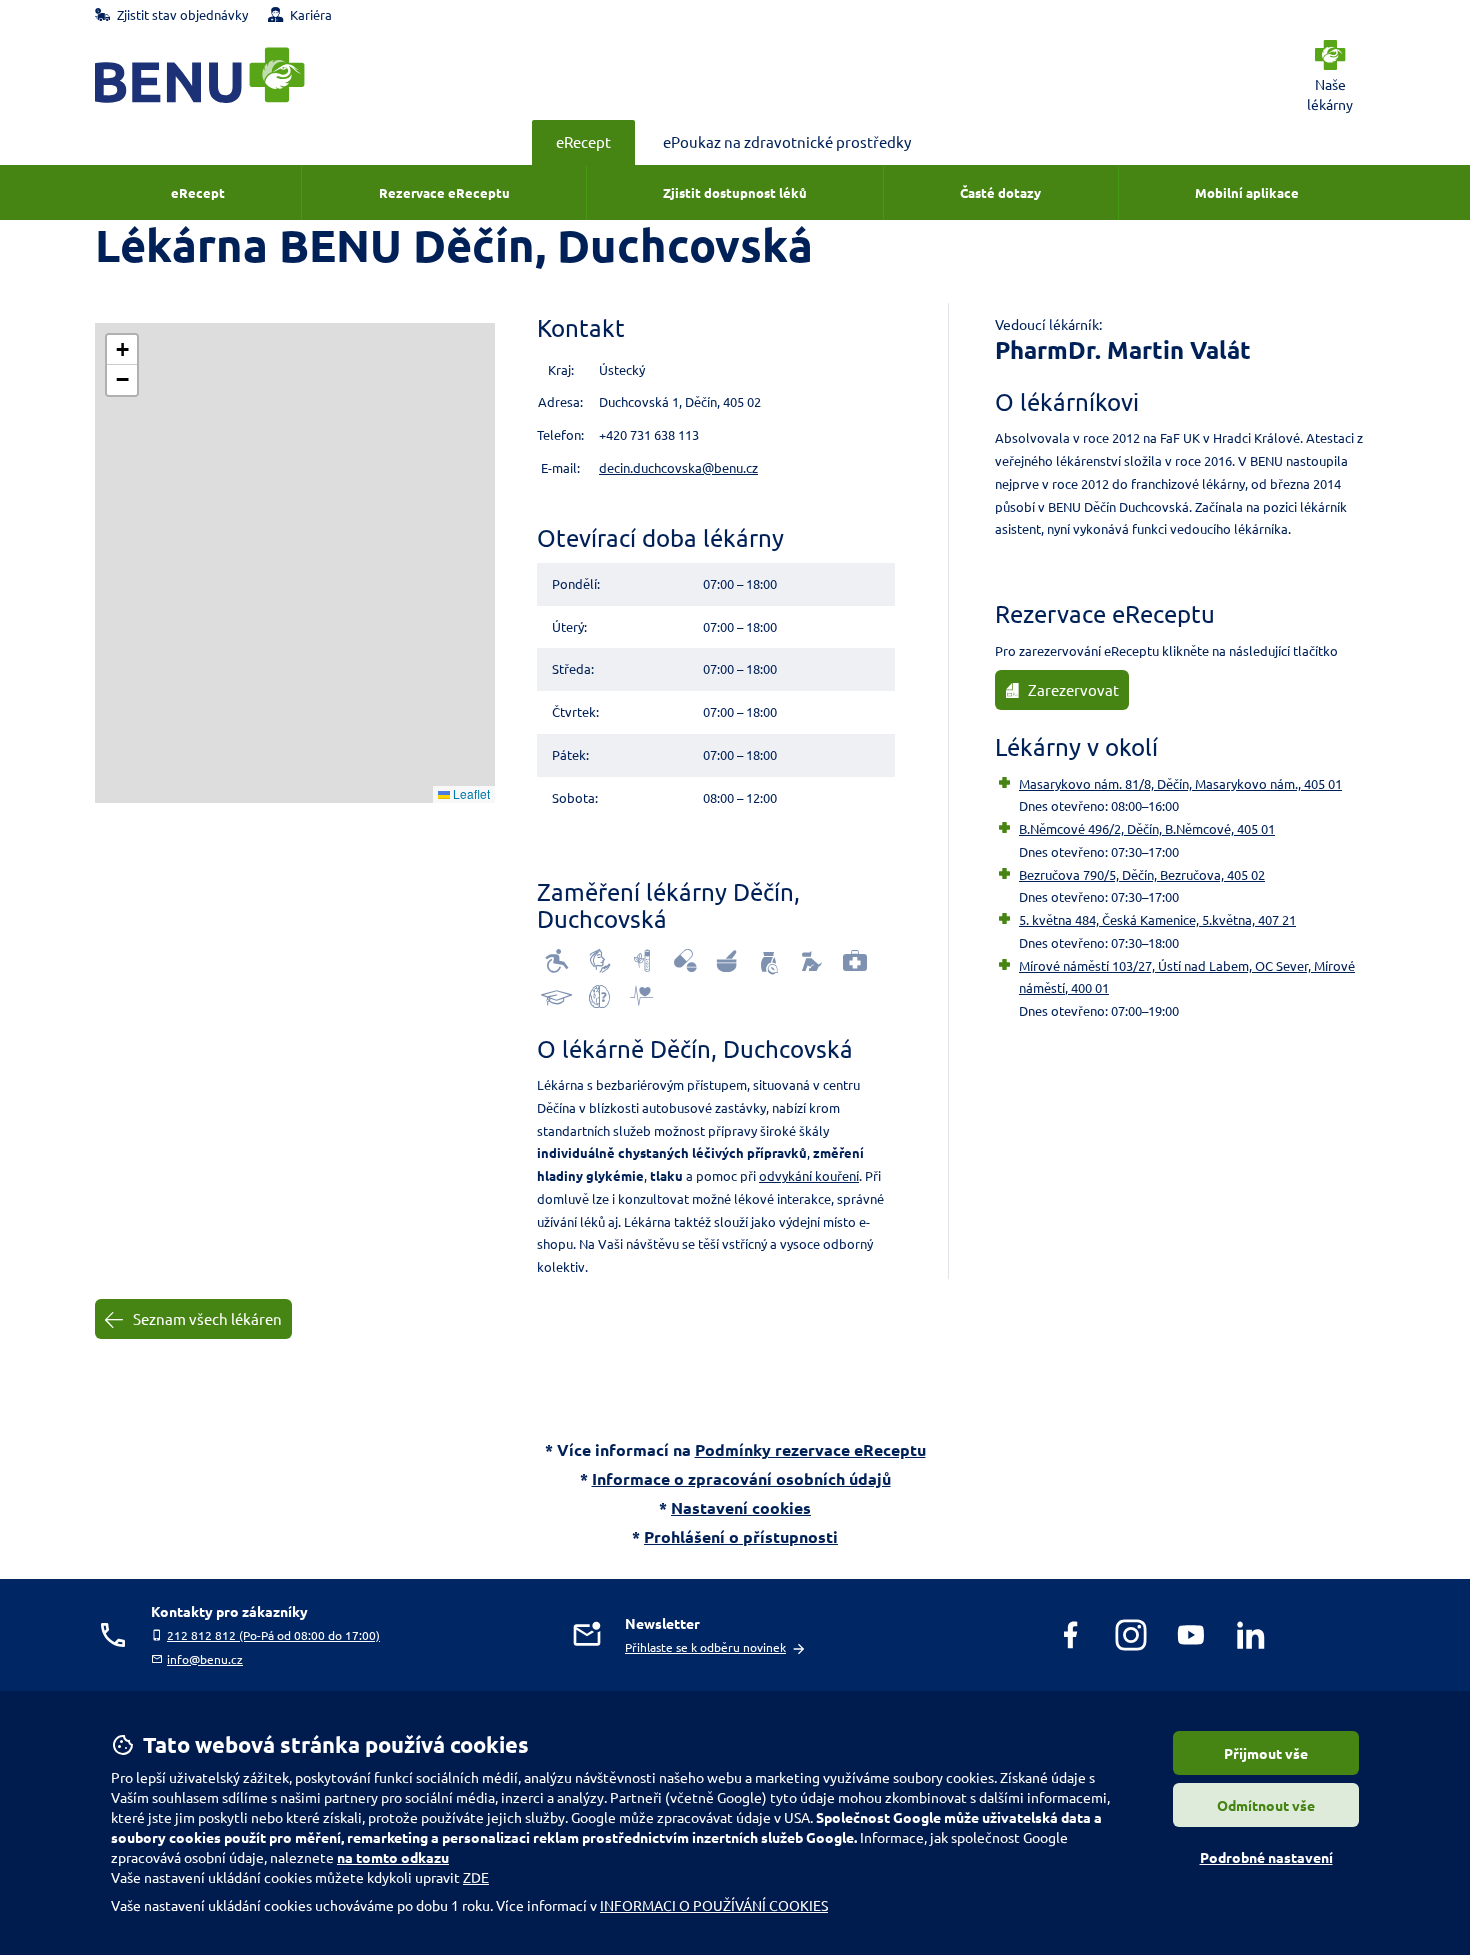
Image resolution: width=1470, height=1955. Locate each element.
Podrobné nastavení (1266, 1857)
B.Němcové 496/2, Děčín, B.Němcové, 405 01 (1147, 828)
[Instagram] (1131, 1635)
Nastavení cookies (741, 1507)
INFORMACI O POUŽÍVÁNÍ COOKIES (714, 1905)
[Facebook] (1071, 1635)
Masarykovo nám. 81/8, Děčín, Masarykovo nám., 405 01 (1180, 783)
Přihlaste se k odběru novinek (705, 1647)
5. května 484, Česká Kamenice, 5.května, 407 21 (1157, 919)
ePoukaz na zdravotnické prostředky (787, 141)
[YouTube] (1191, 1635)
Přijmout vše (1266, 1753)
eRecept (583, 141)
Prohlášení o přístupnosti (741, 1536)
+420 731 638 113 (649, 434)
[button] (122, 350)
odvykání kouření (809, 1175)
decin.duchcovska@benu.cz (678, 467)
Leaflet (470, 793)
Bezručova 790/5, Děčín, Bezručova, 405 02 (1142, 874)
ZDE (476, 1877)
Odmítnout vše (1266, 1805)
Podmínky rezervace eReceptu (810, 1449)
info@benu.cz (205, 1659)
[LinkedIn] (1251, 1635)
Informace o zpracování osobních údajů (741, 1478)
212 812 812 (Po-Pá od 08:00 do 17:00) (273, 1635)
